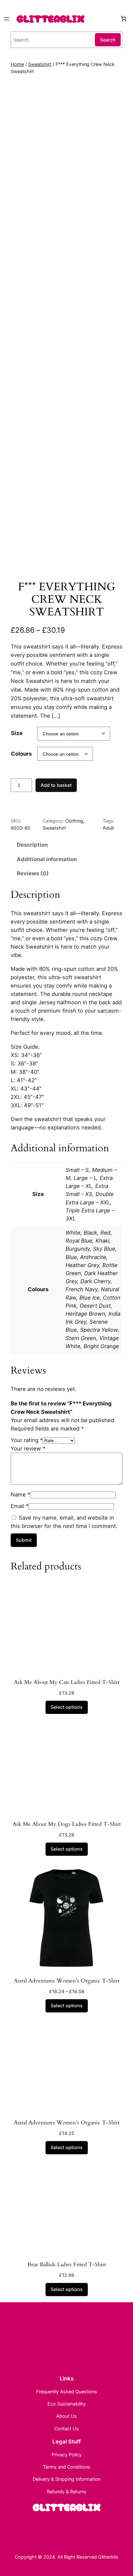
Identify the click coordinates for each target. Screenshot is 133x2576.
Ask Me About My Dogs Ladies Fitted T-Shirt (67, 1824)
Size (17, 733)
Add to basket (56, 785)
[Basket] (124, 19)
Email (20, 1506)
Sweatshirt (40, 64)
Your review (28, 1449)
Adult (108, 828)
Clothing (74, 821)
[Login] (114, 18)
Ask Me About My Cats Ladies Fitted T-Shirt (67, 1682)
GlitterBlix (50, 18)
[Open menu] (6, 19)
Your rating (27, 1440)
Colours (21, 754)
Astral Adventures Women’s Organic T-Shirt (67, 1981)
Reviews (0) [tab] (33, 873)
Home (17, 64)
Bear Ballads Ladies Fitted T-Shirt (67, 2265)
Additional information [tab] (47, 859)
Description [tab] (32, 845)
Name (20, 1495)
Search (108, 40)
